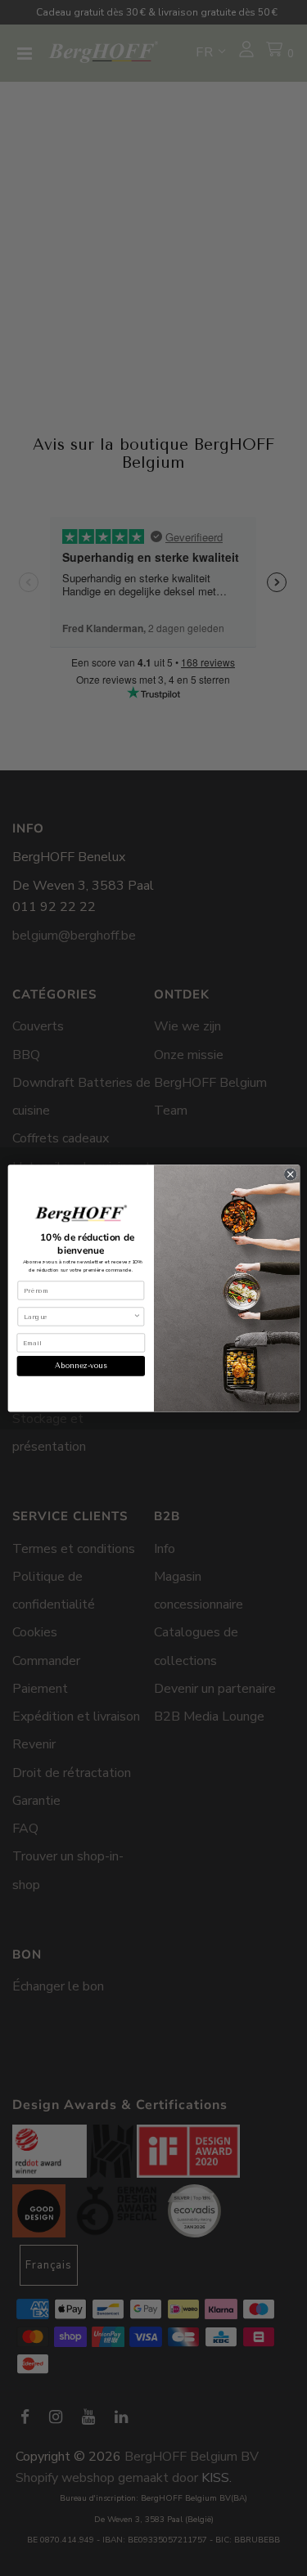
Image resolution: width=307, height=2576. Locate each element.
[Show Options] (136, 1316)
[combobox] (79, 1316)
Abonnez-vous (80, 1365)
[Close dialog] (290, 1174)
